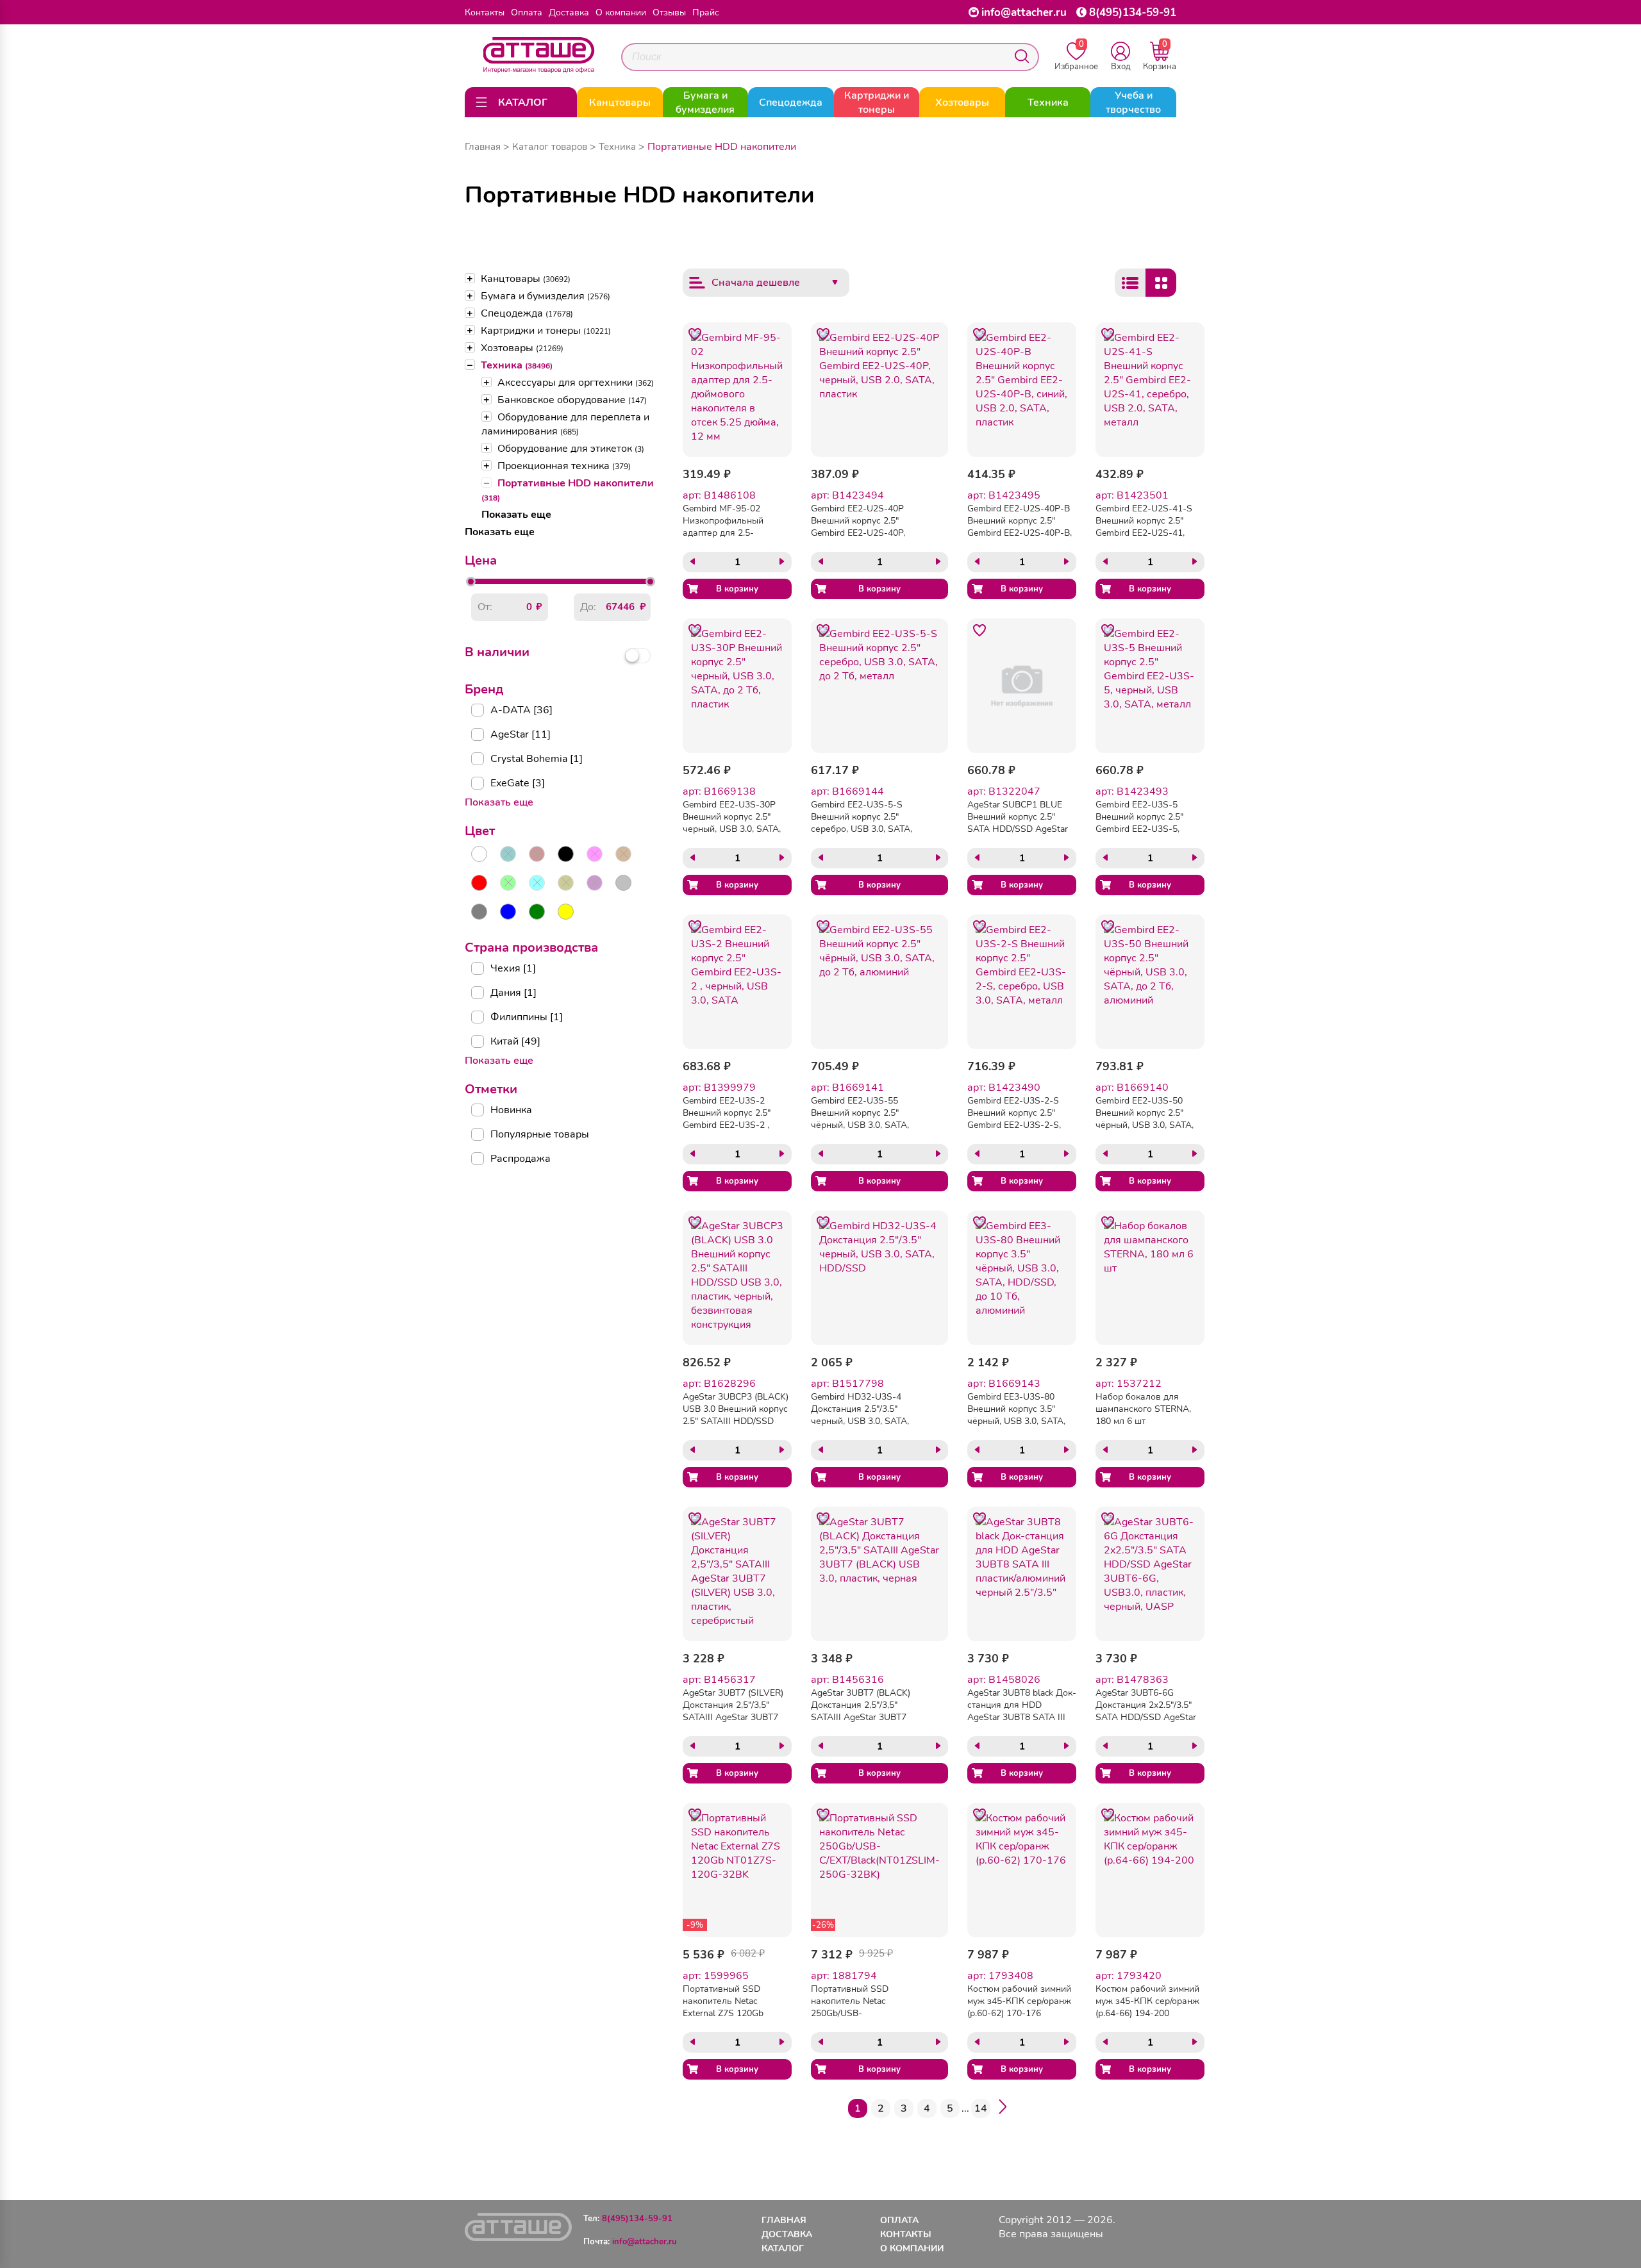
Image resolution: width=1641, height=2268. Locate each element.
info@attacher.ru (1024, 12)
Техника (517, 365)
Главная (483, 147)
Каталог (783, 2248)
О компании (621, 12)
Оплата (527, 12)
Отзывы (669, 12)
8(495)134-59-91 (1133, 12)
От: (485, 607)
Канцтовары (526, 279)
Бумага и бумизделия (546, 296)
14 (981, 2108)
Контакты (485, 12)
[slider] (471, 582)
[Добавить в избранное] (695, 335)
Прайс (706, 12)
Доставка (569, 12)
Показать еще (516, 515)
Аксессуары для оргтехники (576, 383)
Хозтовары (522, 348)
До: (588, 607)
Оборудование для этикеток (571, 449)
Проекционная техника (564, 466)
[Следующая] (1003, 2109)
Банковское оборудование (572, 400)
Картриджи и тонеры (546, 331)
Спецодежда (527, 313)
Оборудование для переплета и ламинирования (565, 424)
